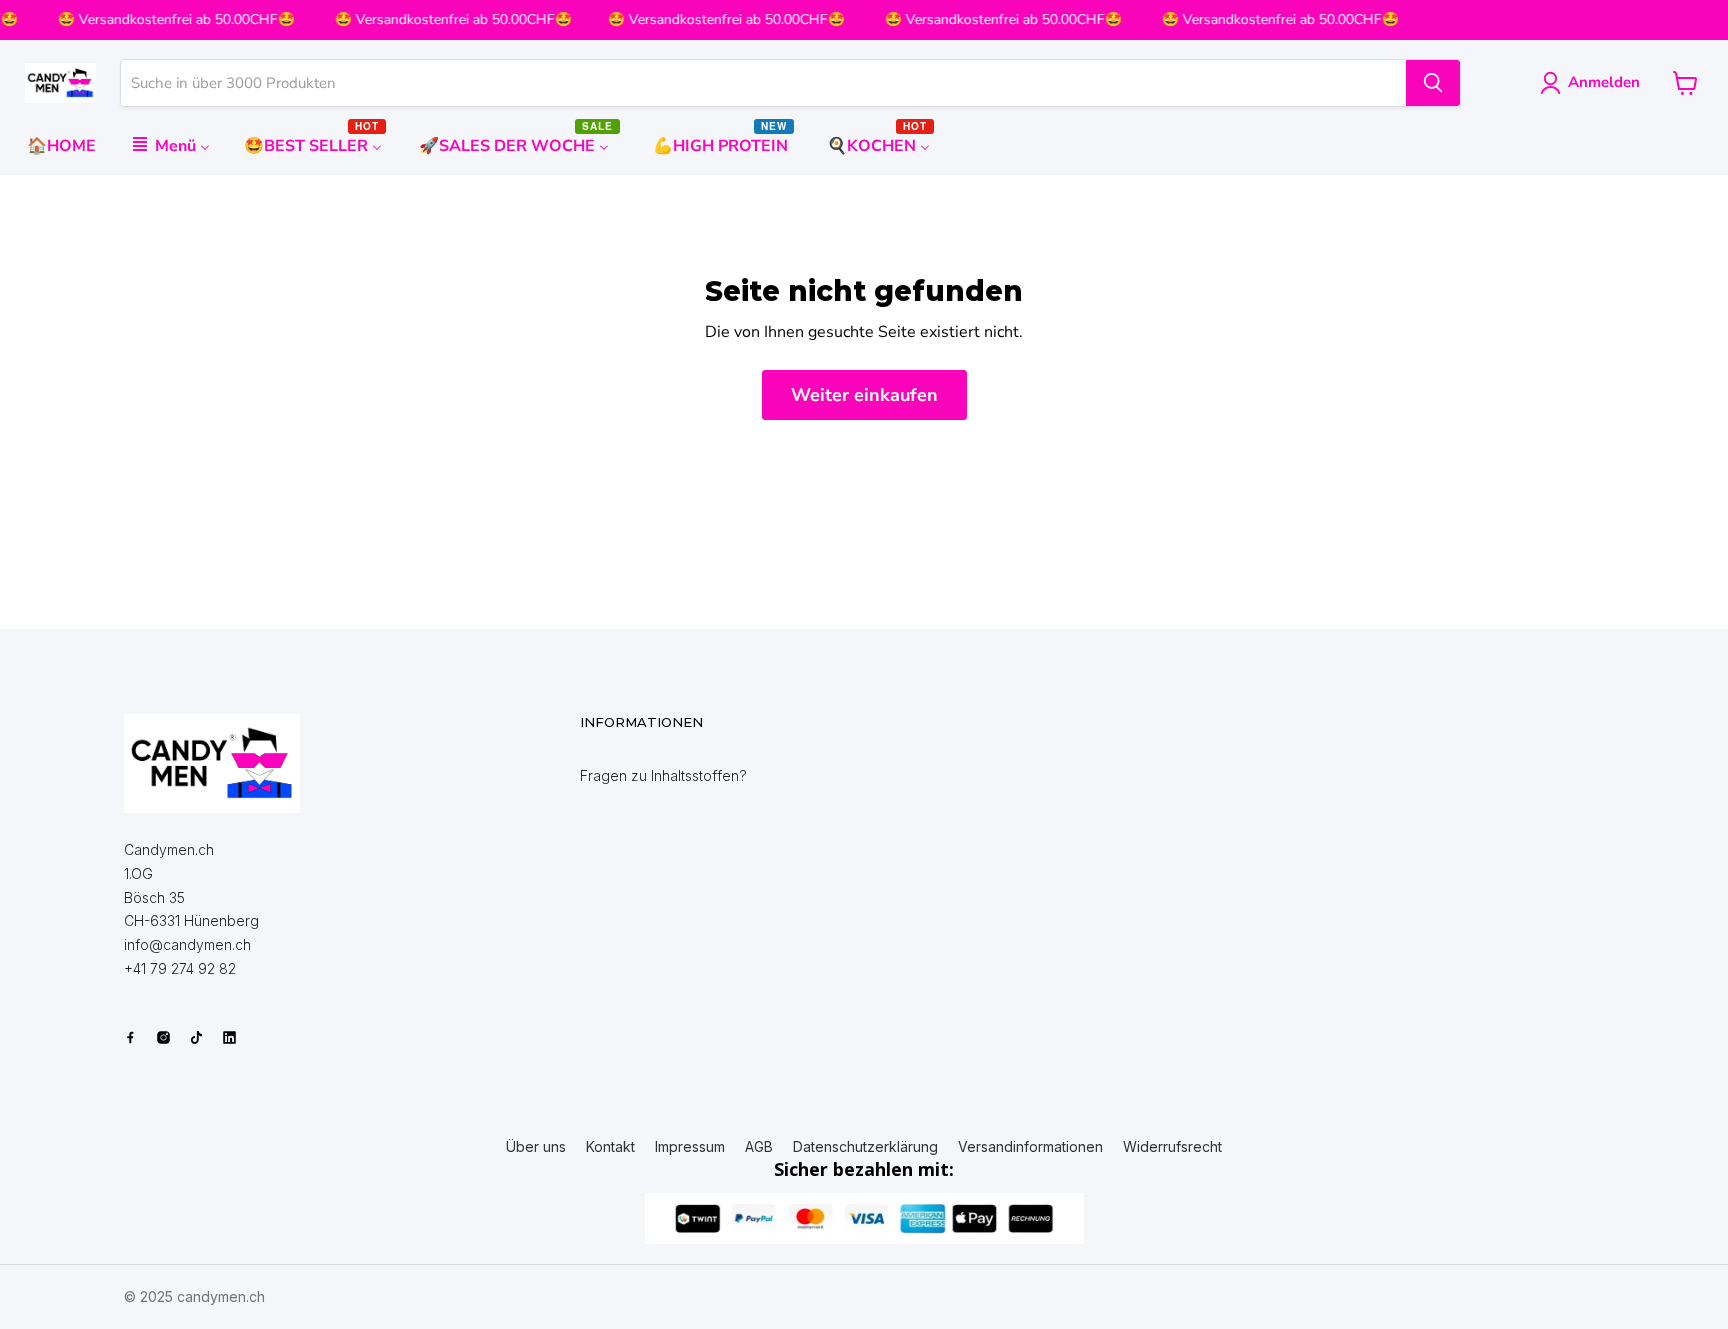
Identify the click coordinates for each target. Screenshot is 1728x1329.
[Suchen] (1433, 83)
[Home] (212, 763)
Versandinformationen (1030, 1147)
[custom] (130, 1037)
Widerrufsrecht (1172, 1147)
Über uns (536, 1147)
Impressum (690, 1147)
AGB (759, 1147)
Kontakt (610, 1147)
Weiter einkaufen (864, 395)
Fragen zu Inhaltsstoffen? (663, 775)
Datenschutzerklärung (865, 1147)
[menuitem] (61, 145)
